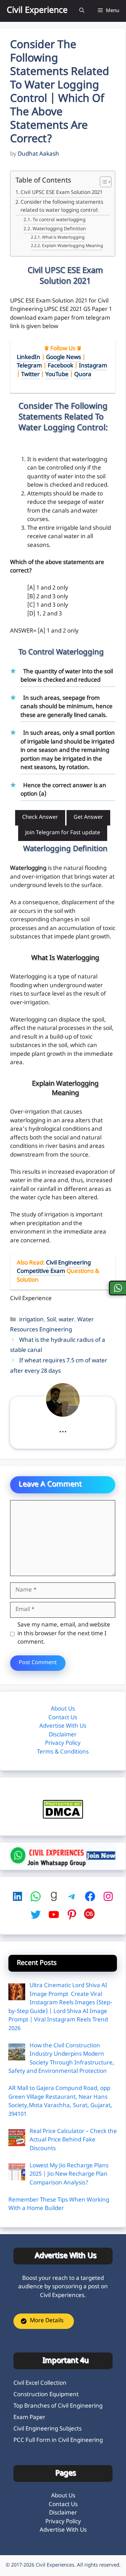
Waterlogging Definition (59, 229)
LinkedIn (29, 358)
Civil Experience (37, 11)
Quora (83, 375)
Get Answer (88, 818)
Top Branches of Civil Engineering (58, 2406)
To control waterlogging (59, 220)
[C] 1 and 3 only (48, 605)
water (67, 1320)
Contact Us (63, 1718)
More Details (47, 2321)
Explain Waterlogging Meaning (72, 246)
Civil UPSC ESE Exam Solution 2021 (61, 193)
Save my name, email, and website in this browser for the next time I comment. (64, 1634)
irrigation (31, 1320)
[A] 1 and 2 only (48, 588)
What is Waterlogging (63, 238)
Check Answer (40, 818)
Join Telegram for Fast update (63, 833)
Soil (51, 1320)
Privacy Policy (63, 1743)
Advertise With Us (63, 1726)
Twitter (30, 375)
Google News (64, 358)
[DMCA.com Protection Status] (63, 1817)
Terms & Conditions (63, 1752)
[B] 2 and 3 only (48, 597)
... (63, 1430)
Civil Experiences (55, 2565)
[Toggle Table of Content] (102, 182)
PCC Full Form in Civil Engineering (58, 2441)
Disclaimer (63, 1735)
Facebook (60, 366)
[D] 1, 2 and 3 (45, 614)
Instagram (93, 366)
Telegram (29, 366)
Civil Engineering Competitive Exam (54, 1267)
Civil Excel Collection (40, 2383)
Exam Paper (29, 2418)
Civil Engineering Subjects (48, 2429)
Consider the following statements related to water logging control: (62, 207)
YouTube (57, 375)
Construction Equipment (46, 2395)
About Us (63, 1709)
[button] (82, 11)
